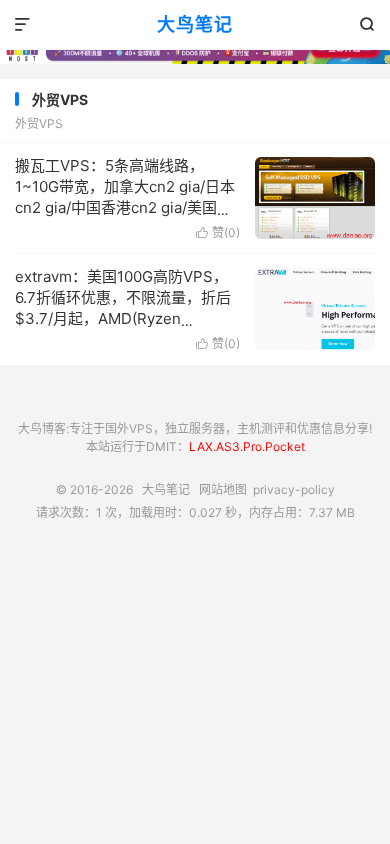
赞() (218, 232)
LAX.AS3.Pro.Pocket (247, 446)
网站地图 (223, 489)
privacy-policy (294, 489)
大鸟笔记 (195, 24)
